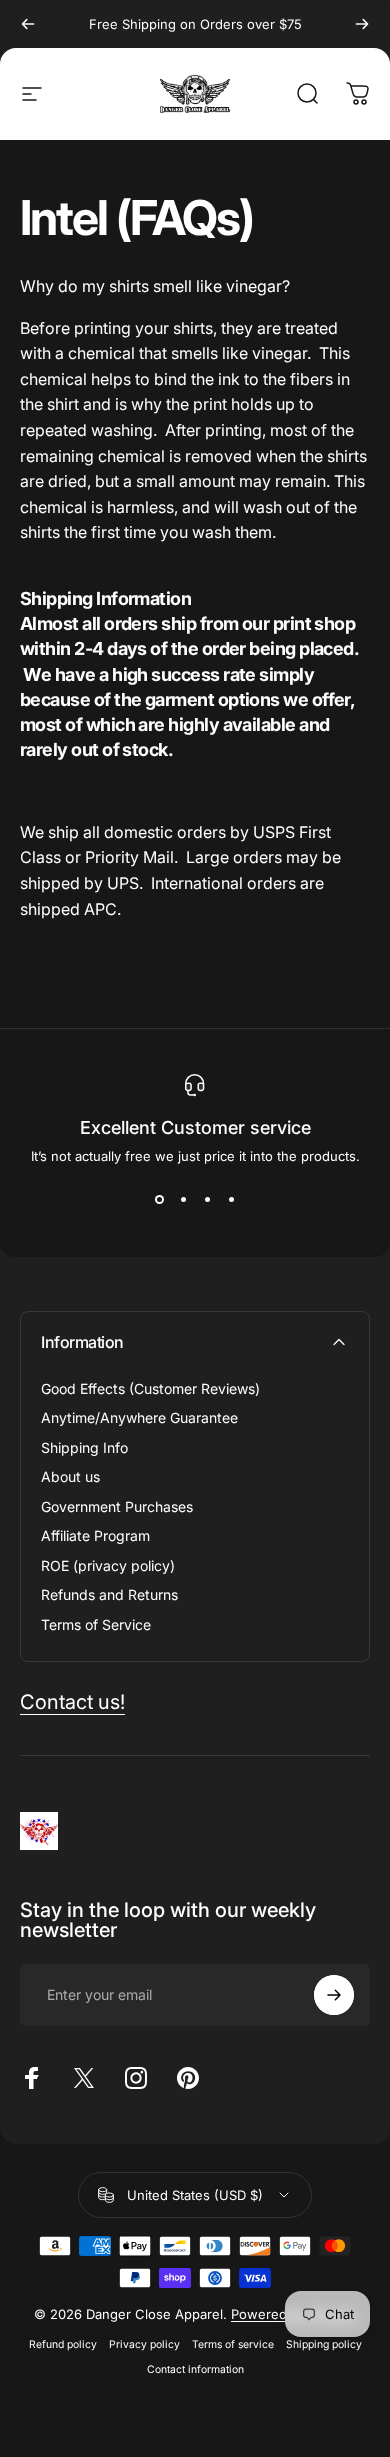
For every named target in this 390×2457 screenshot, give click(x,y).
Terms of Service (96, 1624)
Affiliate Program (95, 1535)
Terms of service (233, 2344)
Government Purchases (117, 1506)
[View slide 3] (207, 1200)
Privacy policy (144, 2344)
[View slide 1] (159, 1200)
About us (70, 1476)
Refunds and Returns (109, 1594)
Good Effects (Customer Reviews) (150, 1388)
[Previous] (28, 24)
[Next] (362, 24)
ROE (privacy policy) (108, 1565)
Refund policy (63, 2344)
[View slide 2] (183, 1200)
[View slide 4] (231, 1200)
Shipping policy (324, 2344)
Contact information (195, 2369)
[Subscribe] (334, 1995)
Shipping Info (84, 1447)
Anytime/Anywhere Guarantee (139, 1417)
